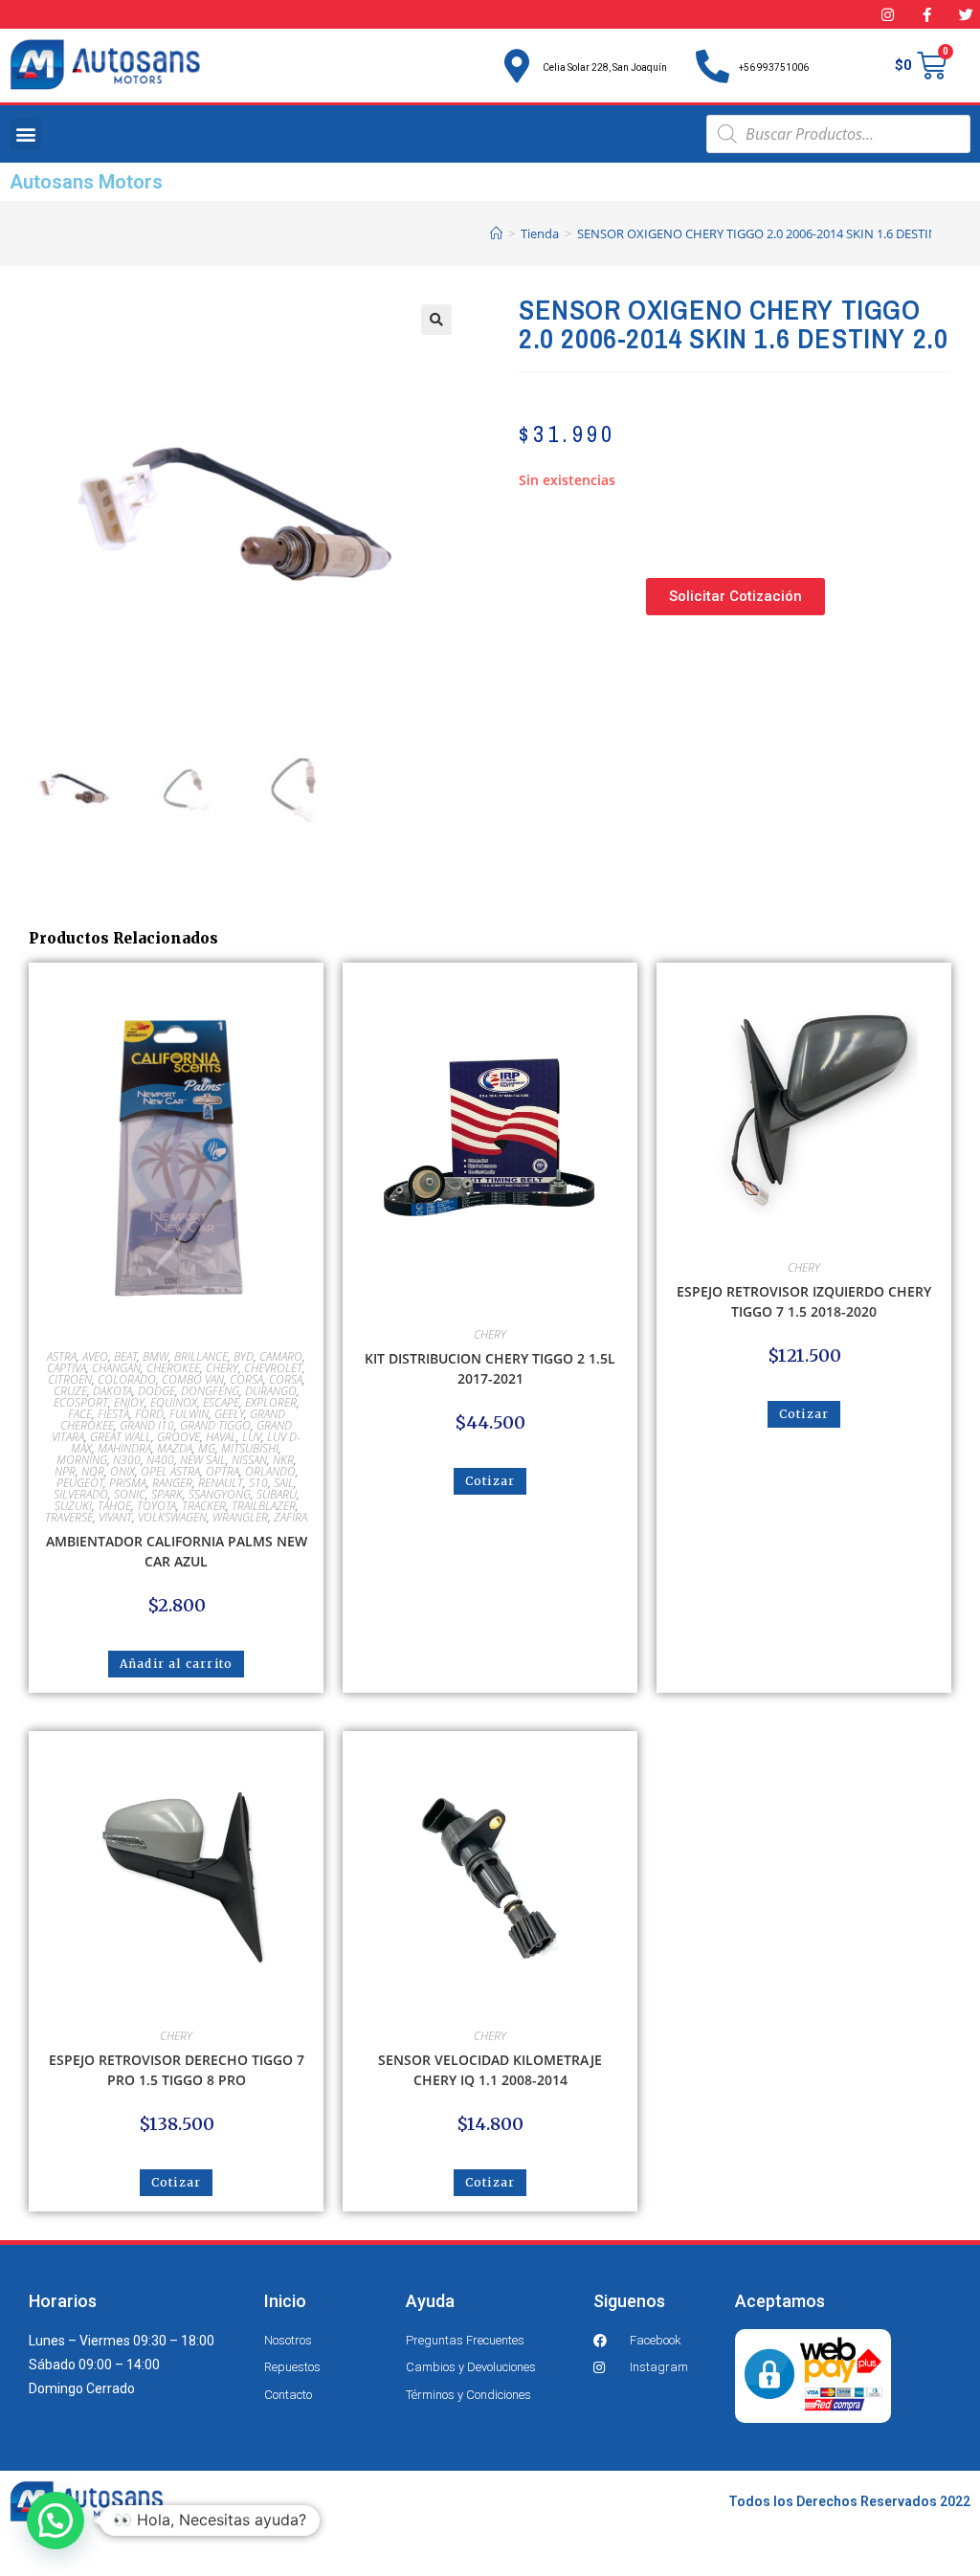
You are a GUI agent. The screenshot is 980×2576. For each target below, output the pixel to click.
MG (207, 1448)
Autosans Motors (86, 182)
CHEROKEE (173, 1368)
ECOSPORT (81, 1402)
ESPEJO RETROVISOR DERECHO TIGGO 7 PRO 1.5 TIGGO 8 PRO (177, 2070)
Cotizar (490, 1481)
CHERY (222, 1368)
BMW (156, 1356)
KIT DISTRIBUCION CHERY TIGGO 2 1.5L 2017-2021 (490, 1368)
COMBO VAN (193, 1379)
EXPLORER (271, 1402)
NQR (93, 1471)
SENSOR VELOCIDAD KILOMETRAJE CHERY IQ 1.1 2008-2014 (490, 2070)
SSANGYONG (220, 1494)
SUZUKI (73, 1506)
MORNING (82, 1460)
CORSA (246, 1379)
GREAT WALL (121, 1437)
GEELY (229, 1414)
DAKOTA (112, 1391)
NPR (65, 1471)
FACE (80, 1414)
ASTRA (62, 1356)
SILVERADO (81, 1494)
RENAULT (221, 1483)
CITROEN (70, 1379)
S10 (258, 1483)
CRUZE (70, 1391)
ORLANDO (270, 1471)
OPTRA (223, 1471)
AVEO (95, 1356)
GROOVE (178, 1437)
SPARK (167, 1494)
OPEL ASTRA (170, 1471)
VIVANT (115, 1517)
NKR (283, 1460)
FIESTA (113, 1414)
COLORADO (127, 1379)
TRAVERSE (69, 1517)
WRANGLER (240, 1517)
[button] (25, 134)
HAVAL (221, 1437)
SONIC (130, 1494)
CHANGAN (116, 1368)
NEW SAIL (203, 1460)
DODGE (156, 1391)
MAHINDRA (124, 1448)
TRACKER (204, 1506)
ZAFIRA (290, 1517)
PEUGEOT (80, 1483)
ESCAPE (221, 1402)
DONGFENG (210, 1391)
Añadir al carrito (176, 1664)
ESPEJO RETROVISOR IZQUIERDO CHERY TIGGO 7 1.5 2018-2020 (804, 1301)
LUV (252, 1437)
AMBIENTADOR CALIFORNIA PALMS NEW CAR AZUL (177, 1551)
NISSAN (249, 1460)
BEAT (125, 1356)
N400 (160, 1460)
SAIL (284, 1483)
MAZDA (175, 1448)
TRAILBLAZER (264, 1506)
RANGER (172, 1483)
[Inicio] (496, 233)
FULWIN (189, 1414)
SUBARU (277, 1494)
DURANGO (271, 1391)
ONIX (122, 1471)
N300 (127, 1460)
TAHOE (114, 1506)
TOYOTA (156, 1506)
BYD (244, 1356)
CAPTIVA (67, 1368)
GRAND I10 (147, 1425)
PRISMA (128, 1483)
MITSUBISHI (250, 1448)
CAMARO (281, 1356)
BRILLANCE (201, 1356)
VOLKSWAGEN (172, 1517)
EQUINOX (174, 1402)
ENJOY (129, 1402)
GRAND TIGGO (215, 1425)
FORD (149, 1414)
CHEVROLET (273, 1368)
